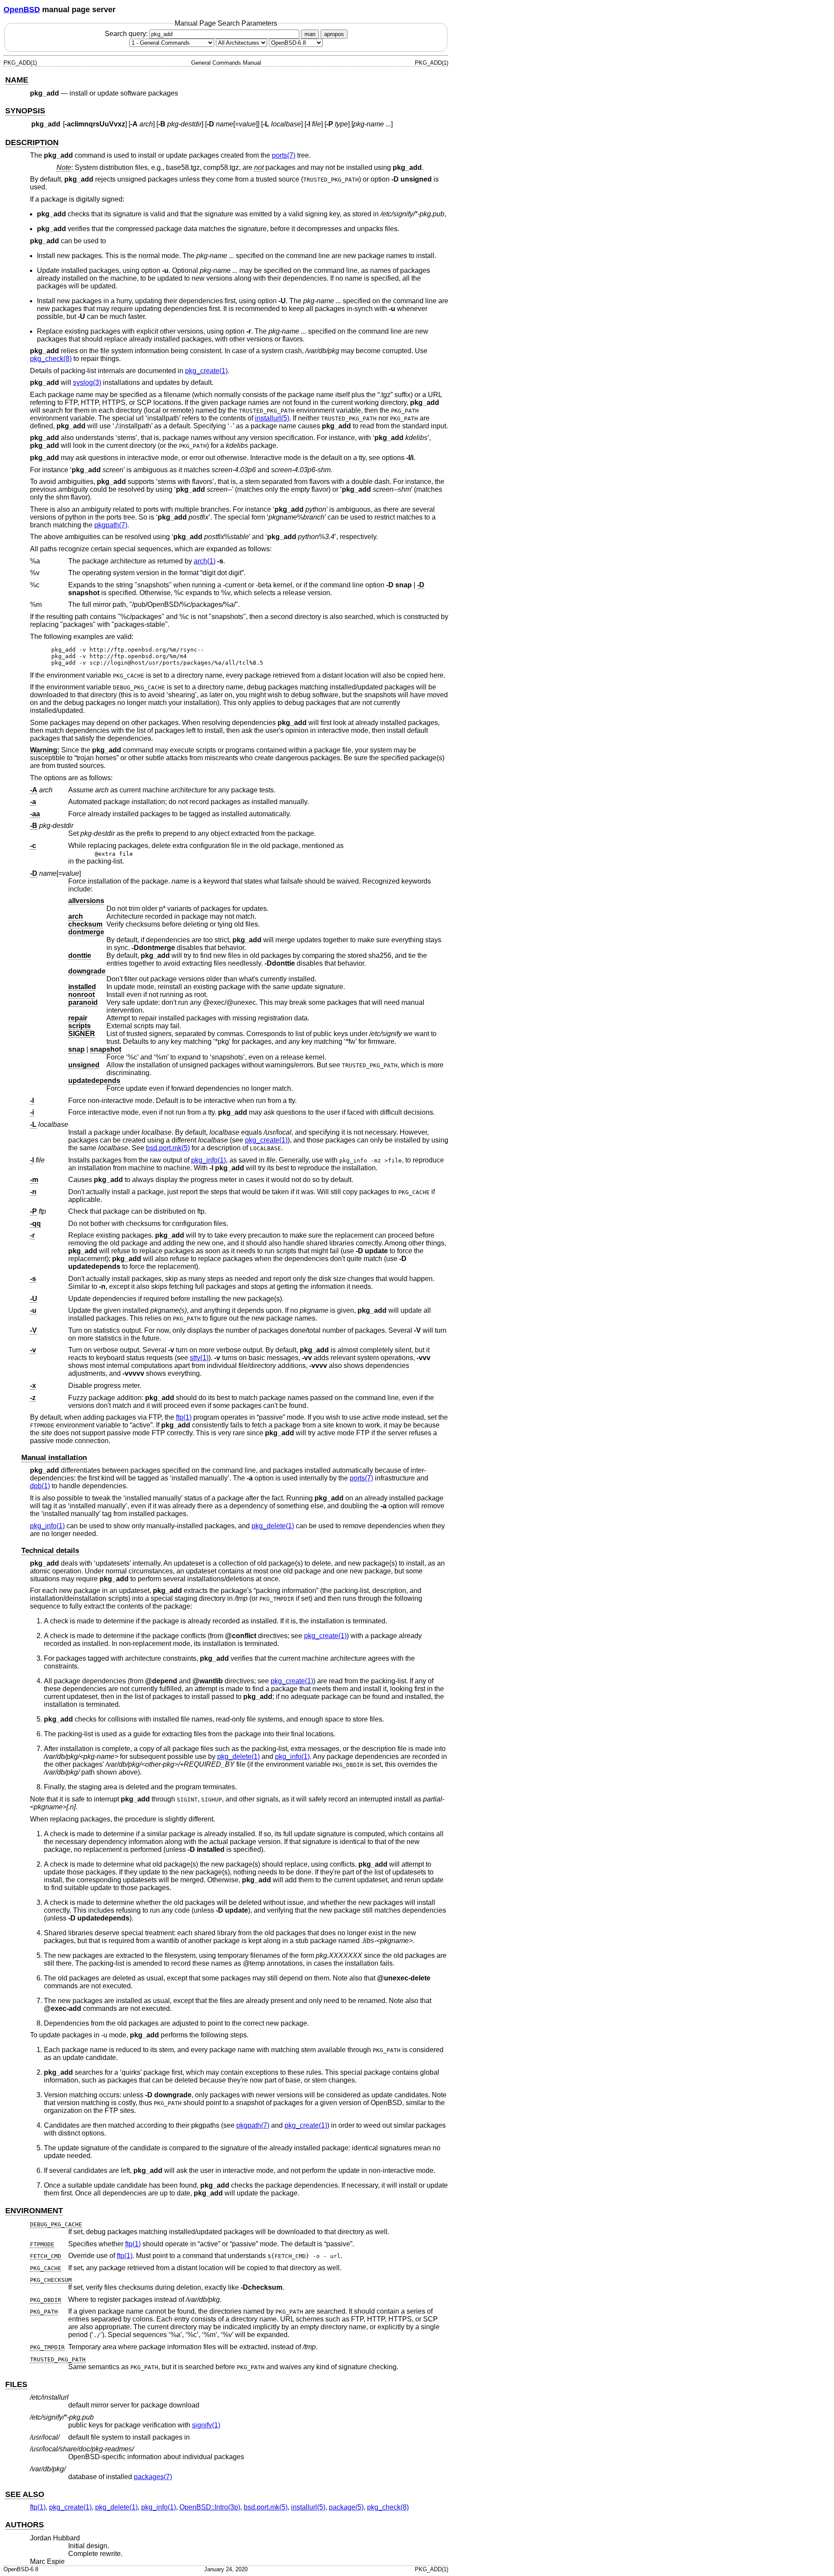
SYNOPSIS (25, 111)
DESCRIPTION (32, 142)
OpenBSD (22, 10)
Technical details (50, 1551)
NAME (17, 80)
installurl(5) (272, 418)
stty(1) (199, 1358)
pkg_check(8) (51, 359)
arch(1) (205, 561)
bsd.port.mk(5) (168, 1148)
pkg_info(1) (208, 1160)
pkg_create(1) (206, 371)
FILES (16, 2384)
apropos (334, 34)
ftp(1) (184, 1417)
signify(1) (206, 2425)
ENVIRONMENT (34, 2211)
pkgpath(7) (111, 525)
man (310, 34)
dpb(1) (40, 1486)
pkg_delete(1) (273, 1526)
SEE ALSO (25, 2494)
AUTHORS (25, 2525)
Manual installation (54, 1458)
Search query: (127, 34)
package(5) (346, 2507)
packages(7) (153, 2477)
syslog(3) (87, 382)
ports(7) (284, 155)
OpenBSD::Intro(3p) (210, 2507)
